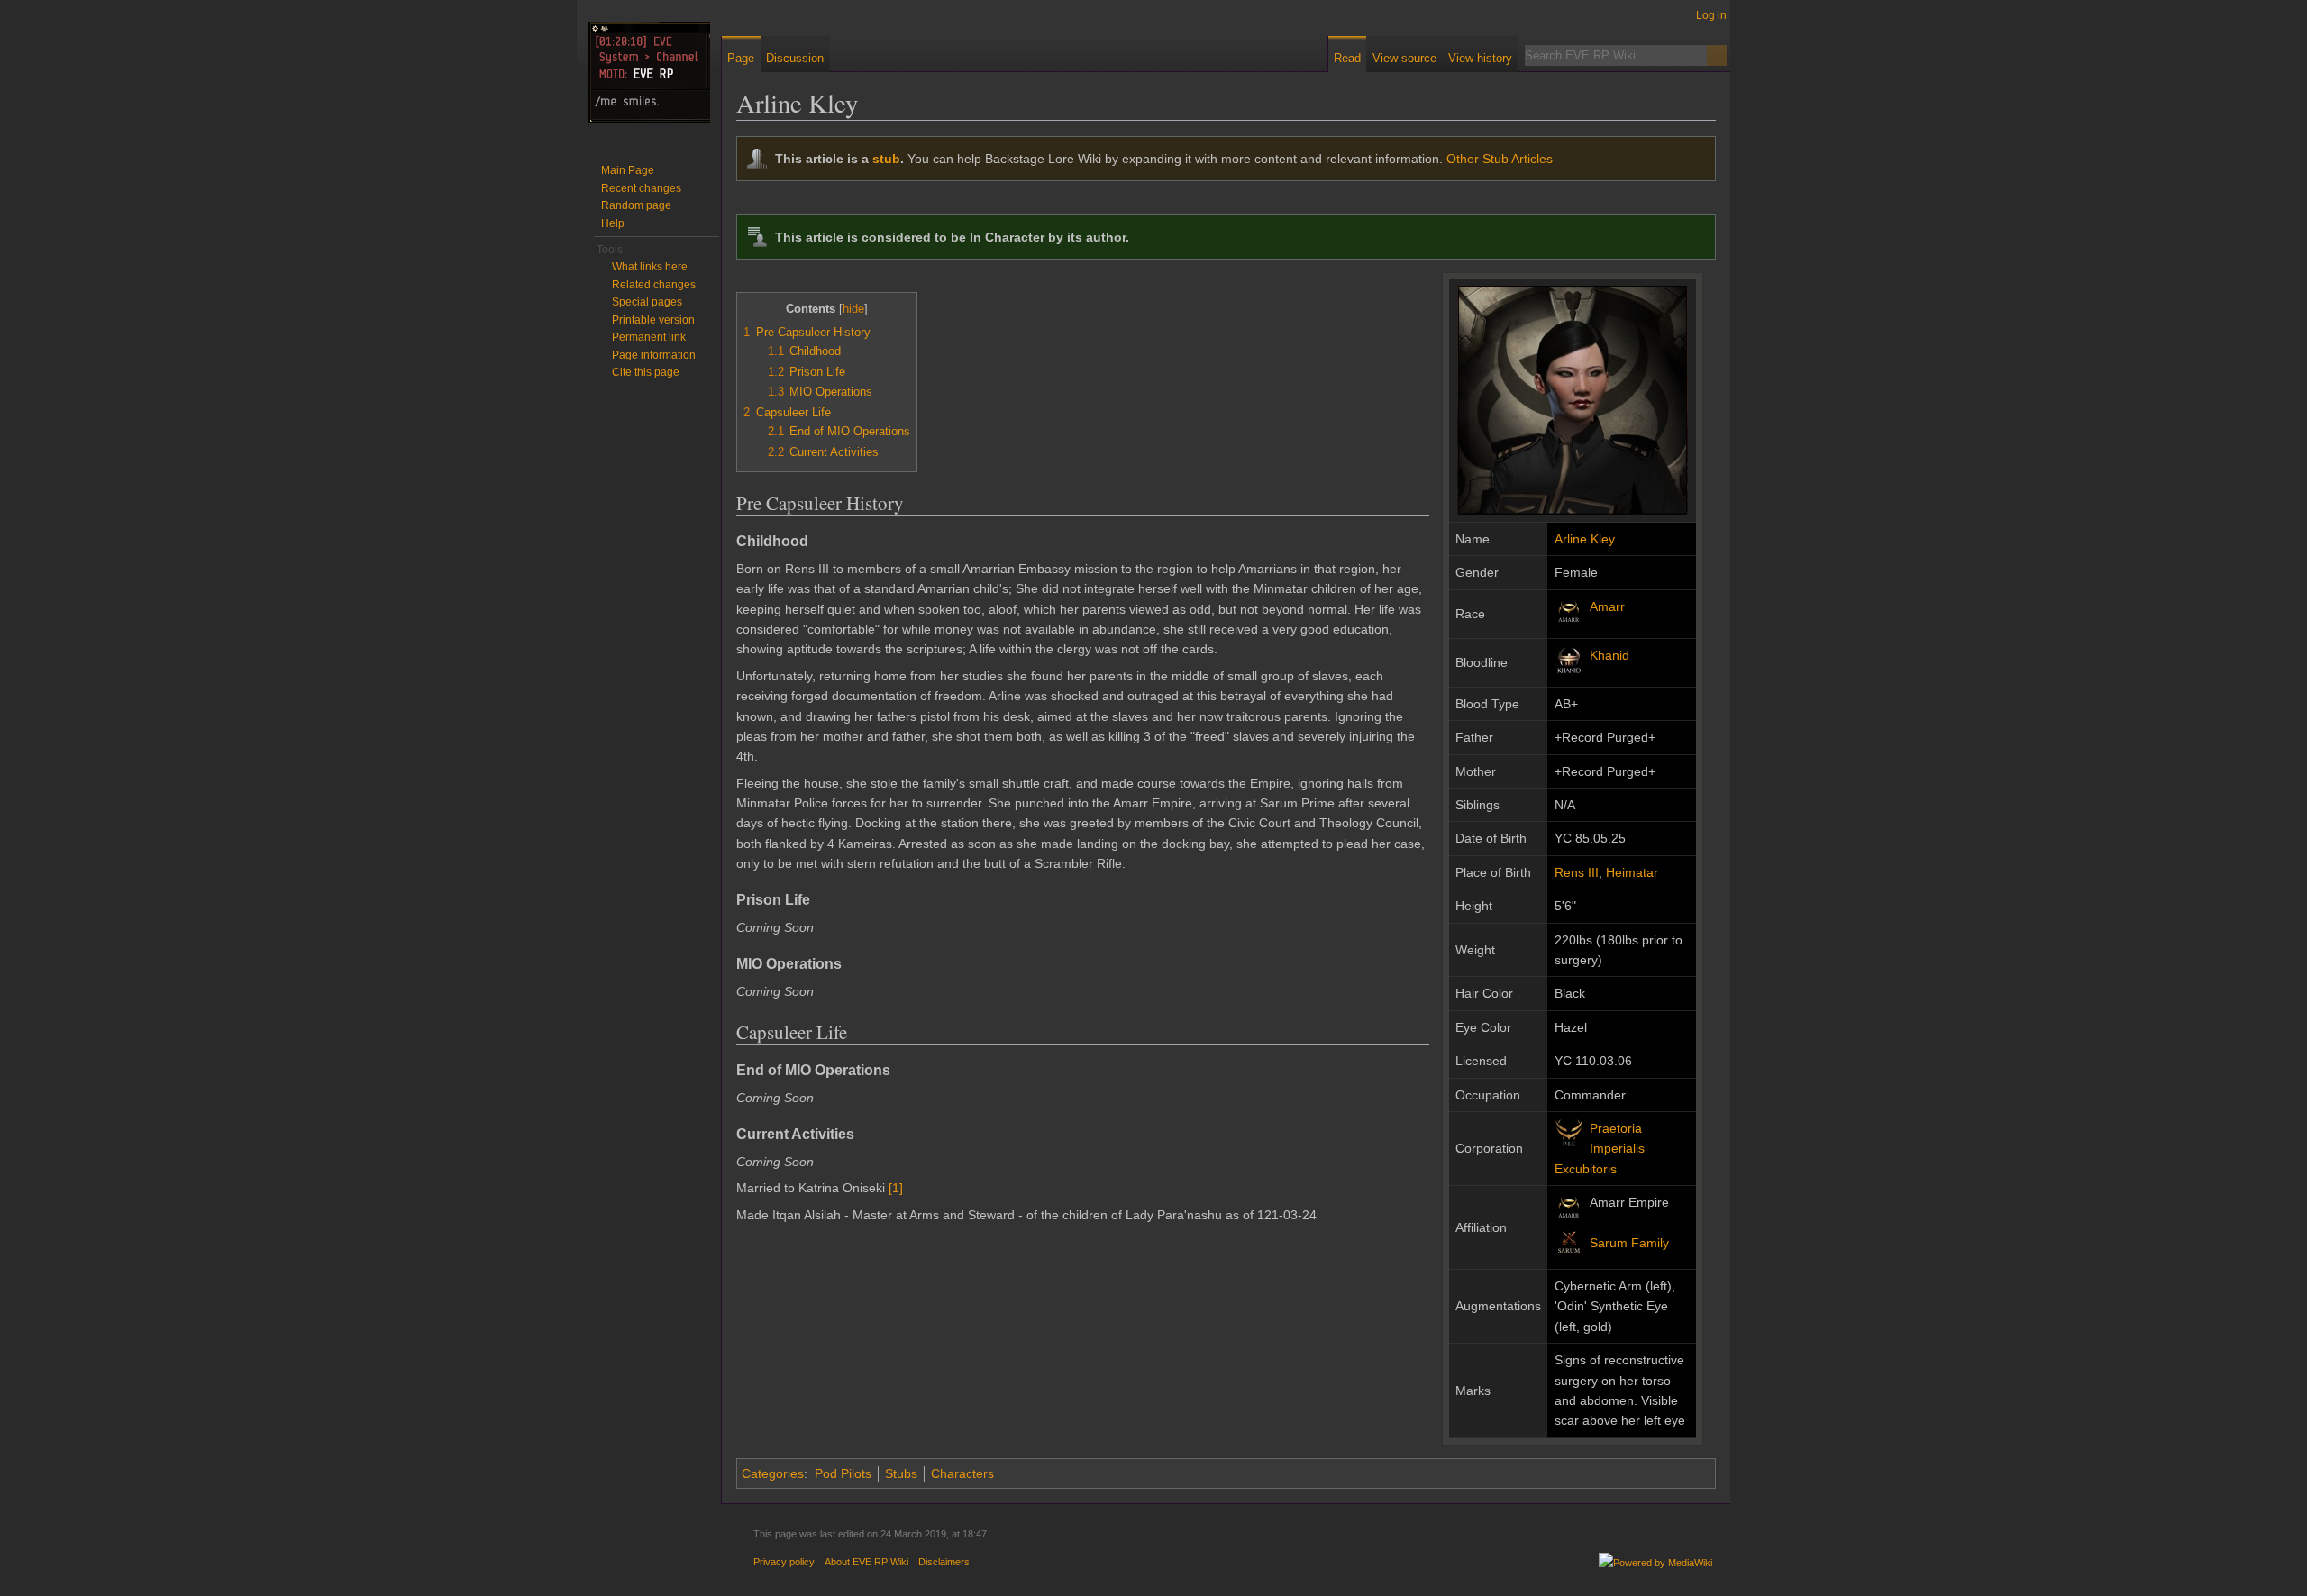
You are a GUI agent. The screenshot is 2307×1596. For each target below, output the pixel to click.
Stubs (901, 1473)
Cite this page (646, 372)
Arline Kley (1585, 539)
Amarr (1607, 606)
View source (1404, 58)
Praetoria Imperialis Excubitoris (1600, 1149)
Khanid (1609, 655)
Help (613, 223)
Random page (636, 205)
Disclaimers (944, 1562)
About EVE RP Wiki (866, 1562)
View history (1480, 58)
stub (886, 159)
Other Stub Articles (1500, 159)
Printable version (653, 320)
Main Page (628, 170)
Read (1347, 58)
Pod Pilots (843, 1473)
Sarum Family (1629, 1243)
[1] (896, 1188)
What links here (650, 267)
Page (741, 58)
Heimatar (1632, 872)
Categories (773, 1473)
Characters (962, 1473)
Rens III (1577, 872)
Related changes (654, 285)
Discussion (795, 58)
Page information (654, 355)
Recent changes (641, 188)
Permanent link (649, 337)
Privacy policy (784, 1562)
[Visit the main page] (649, 72)
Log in (1711, 15)
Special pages (647, 302)
